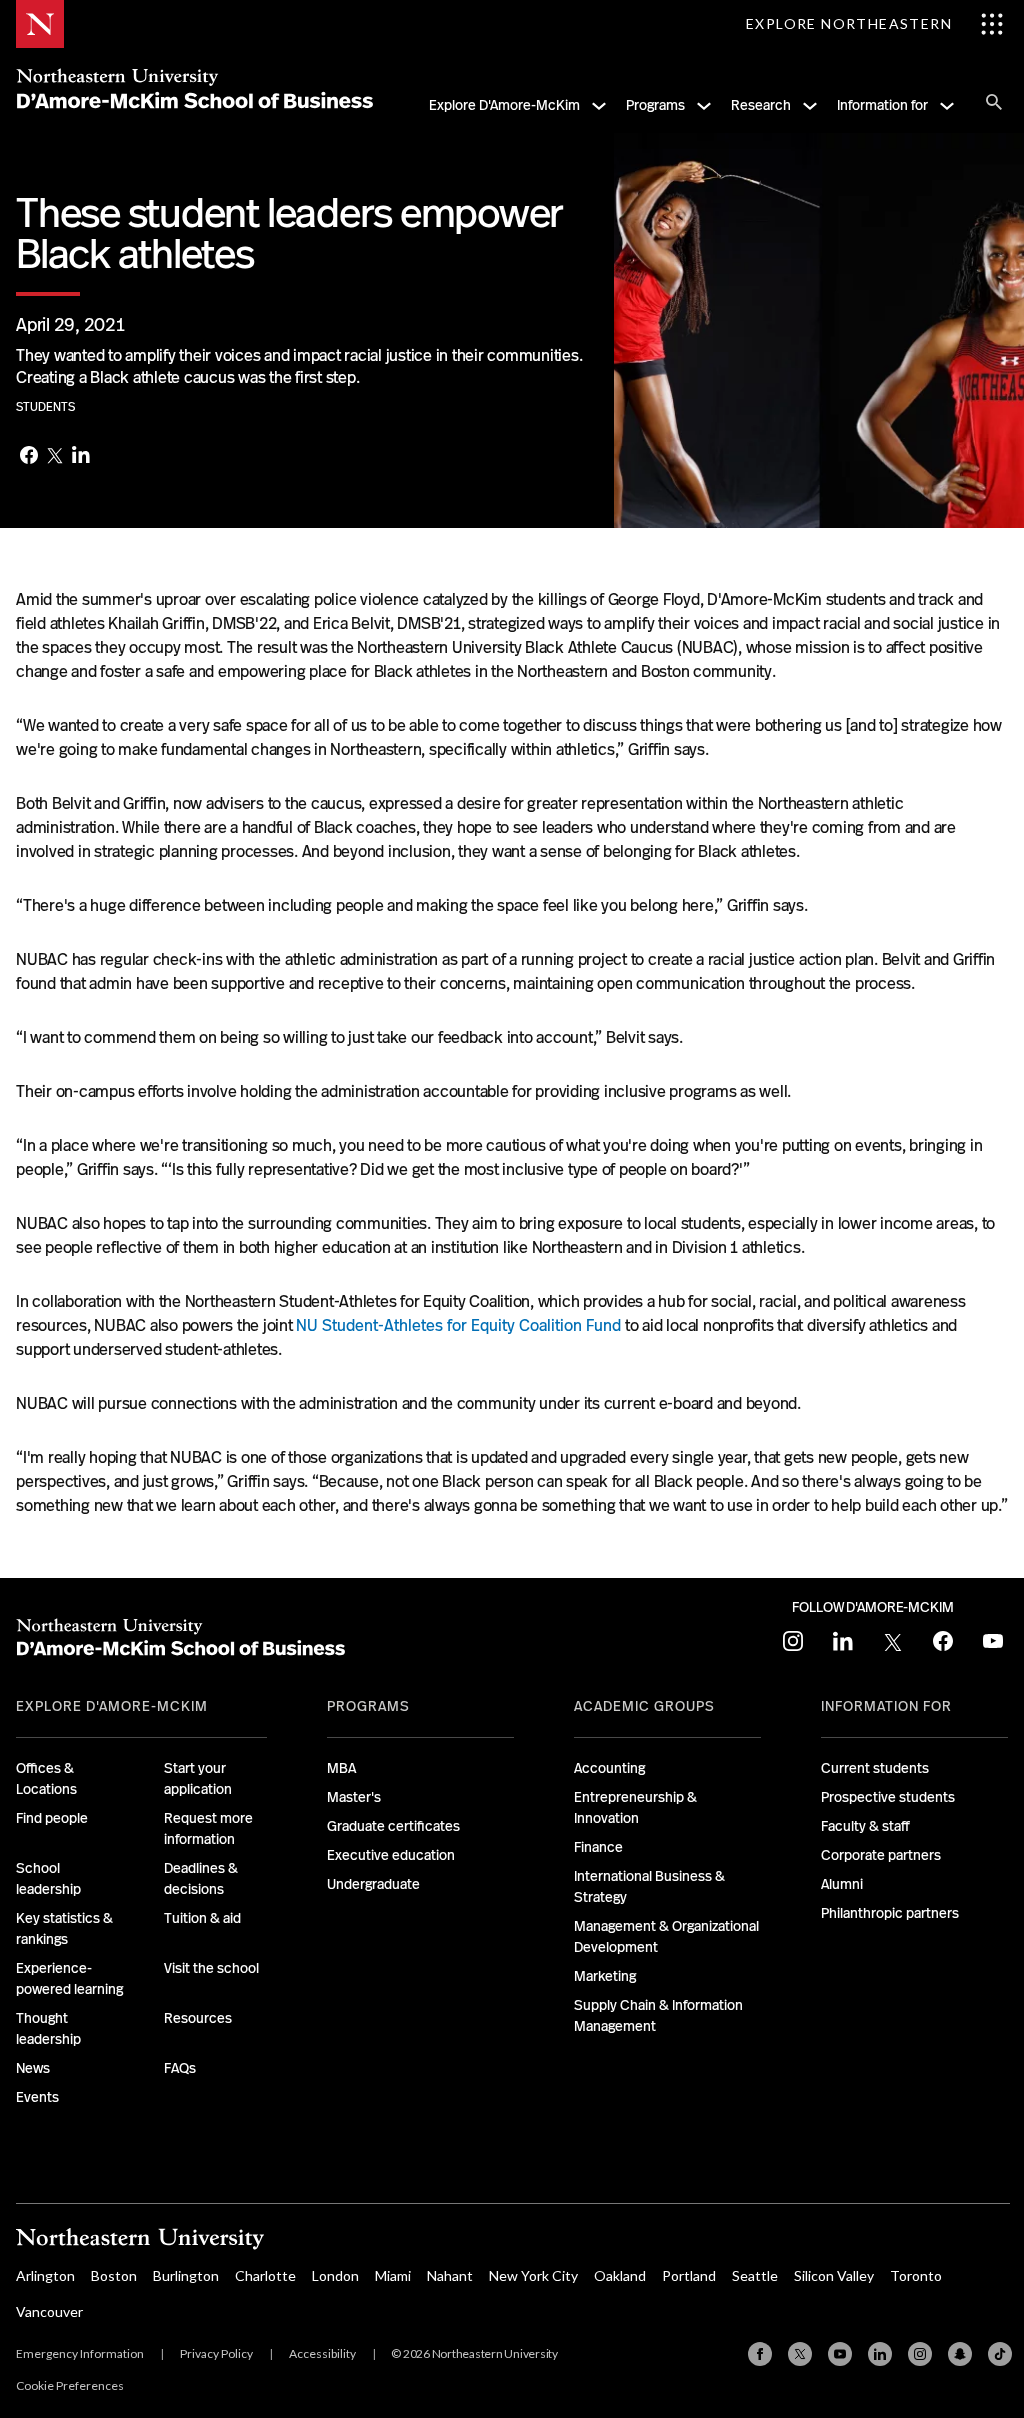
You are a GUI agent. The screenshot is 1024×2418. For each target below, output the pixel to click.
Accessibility (322, 2353)
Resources (198, 2018)
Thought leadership (48, 2028)
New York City (533, 2275)
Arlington (45, 2275)
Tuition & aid (202, 1918)
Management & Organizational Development (666, 1936)
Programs (655, 105)
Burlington (186, 2275)
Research (761, 105)
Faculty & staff (865, 1826)
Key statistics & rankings (64, 1928)
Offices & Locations (46, 1778)
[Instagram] (920, 2354)
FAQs (180, 2068)
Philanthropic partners (890, 1913)
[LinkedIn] (81, 456)
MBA (341, 1768)
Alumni (842, 1884)
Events (37, 2097)
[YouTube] (840, 2354)
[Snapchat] (960, 2354)
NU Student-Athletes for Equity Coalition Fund (458, 1325)
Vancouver (49, 2311)
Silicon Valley (834, 2275)
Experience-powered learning (69, 1978)
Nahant (450, 2275)
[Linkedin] (880, 2354)
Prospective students (888, 1797)
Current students (875, 1768)
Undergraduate (373, 1884)
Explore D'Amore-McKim (504, 105)
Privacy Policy (216, 2353)
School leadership (48, 1878)
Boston (114, 2275)
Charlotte (265, 2275)
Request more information (208, 1828)
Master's (354, 1797)
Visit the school (211, 1968)
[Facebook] (29, 457)
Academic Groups (644, 1706)
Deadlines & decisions (201, 1878)
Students (45, 407)
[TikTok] (1000, 2354)
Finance (598, 1847)
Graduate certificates (393, 1826)
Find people (52, 1818)
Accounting (609, 1768)
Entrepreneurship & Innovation (635, 1807)
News (33, 2068)
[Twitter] (55, 457)
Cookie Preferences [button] (70, 2385)
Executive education (391, 1855)
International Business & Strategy (649, 1886)
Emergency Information (80, 2353)
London (335, 2275)
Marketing (605, 1976)
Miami (393, 2275)
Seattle (755, 2275)
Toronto (916, 2275)
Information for (882, 105)
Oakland (620, 2275)
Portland (689, 2275)
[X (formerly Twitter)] (800, 2354)
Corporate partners (881, 1855)
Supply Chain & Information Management (658, 2015)
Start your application (198, 1778)
